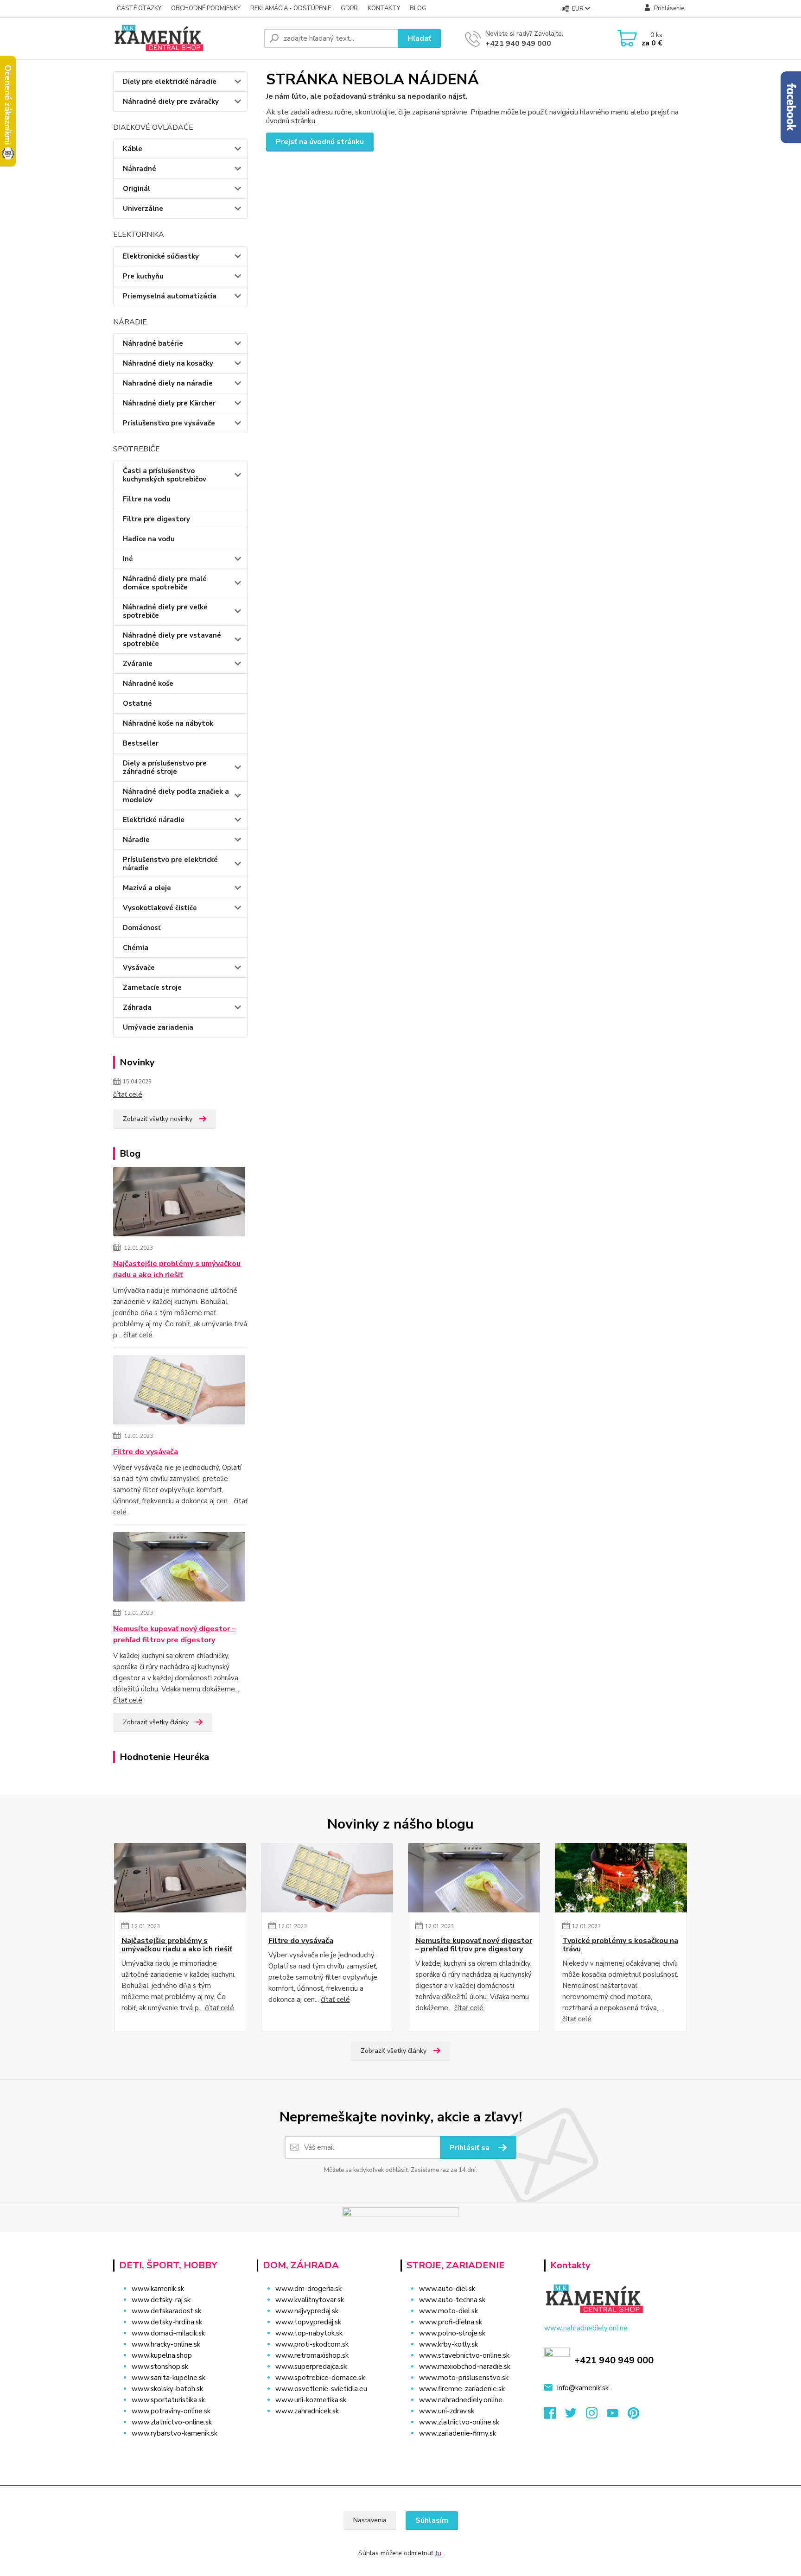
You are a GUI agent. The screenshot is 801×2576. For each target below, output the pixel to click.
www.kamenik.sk (158, 2289)
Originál (137, 189)
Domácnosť (142, 928)
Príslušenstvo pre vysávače (169, 423)
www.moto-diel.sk (448, 2311)
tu (438, 2553)
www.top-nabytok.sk (309, 2333)
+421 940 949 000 (518, 44)
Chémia (136, 948)
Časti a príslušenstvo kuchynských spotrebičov (165, 475)
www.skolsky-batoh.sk (167, 2389)
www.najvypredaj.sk (307, 2311)
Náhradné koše (148, 684)
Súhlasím (432, 2520)
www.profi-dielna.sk (451, 2322)
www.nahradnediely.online (461, 2400)
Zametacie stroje (152, 987)
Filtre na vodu (147, 499)
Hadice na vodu (149, 539)
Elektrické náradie (154, 820)
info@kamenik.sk (583, 2388)
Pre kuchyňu (143, 276)
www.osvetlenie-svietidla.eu (321, 2389)
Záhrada (137, 1007)
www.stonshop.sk (160, 2367)
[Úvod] (185, 38)
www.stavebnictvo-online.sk (464, 2355)
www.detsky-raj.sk (161, 2300)
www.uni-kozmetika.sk (311, 2400)
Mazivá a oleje (147, 888)
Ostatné (137, 703)
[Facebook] (555, 2416)
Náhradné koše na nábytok (168, 723)
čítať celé (128, 1095)
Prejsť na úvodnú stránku (320, 142)
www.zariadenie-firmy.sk (458, 2433)
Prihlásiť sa (470, 2148)
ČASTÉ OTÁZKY (139, 8)
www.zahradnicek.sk (307, 2411)
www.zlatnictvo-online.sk (172, 2422)
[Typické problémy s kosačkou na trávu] (621, 1878)
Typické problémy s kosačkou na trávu (620, 1945)
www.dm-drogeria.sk (308, 2289)
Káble (133, 149)
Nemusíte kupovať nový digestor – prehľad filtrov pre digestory (174, 1634)
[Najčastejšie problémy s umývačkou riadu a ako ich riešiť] (179, 1203)
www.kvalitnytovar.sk (310, 2300)
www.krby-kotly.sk (448, 2344)
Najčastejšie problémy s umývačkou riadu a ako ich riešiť (177, 1269)
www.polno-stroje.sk (452, 2333)
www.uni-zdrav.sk (447, 2411)
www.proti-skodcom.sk (312, 2344)
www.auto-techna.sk (452, 2300)
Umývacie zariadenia (158, 1027)
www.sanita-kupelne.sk (168, 2378)
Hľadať (419, 38)
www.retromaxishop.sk (312, 2355)
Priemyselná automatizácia (170, 296)
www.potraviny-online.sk (171, 2411)
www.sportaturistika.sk (168, 2400)
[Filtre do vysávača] (179, 1391)
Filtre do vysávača (146, 1452)
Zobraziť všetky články (156, 1722)
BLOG (418, 8)
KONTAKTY (384, 8)
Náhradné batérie (153, 343)
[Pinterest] (633, 2416)
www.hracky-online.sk (166, 2344)
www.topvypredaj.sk (308, 2322)
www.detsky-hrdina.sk (167, 2322)
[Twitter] (575, 2416)
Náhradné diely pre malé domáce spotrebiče (165, 583)
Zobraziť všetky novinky (158, 1119)
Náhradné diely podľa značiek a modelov (176, 796)
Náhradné (140, 169)
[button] (323, 2430)
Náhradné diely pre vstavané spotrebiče (172, 639)
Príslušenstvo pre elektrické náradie (170, 864)
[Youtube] (617, 2416)
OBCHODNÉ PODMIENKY (206, 8)
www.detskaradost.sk (166, 2311)
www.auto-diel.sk (447, 2289)
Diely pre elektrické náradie (170, 82)
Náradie (136, 840)
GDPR (349, 8)
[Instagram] (596, 2416)
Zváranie (138, 664)
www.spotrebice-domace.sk (320, 2378)
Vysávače (139, 968)
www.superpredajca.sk (311, 2367)
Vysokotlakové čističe (160, 908)
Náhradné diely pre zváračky (171, 101)
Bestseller (141, 743)
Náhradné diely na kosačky (168, 363)
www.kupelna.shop (162, 2355)
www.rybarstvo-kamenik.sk (175, 2433)
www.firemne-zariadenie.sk (462, 2389)
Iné (128, 559)
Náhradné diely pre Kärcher (169, 403)
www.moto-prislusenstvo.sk (464, 2378)
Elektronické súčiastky (161, 256)
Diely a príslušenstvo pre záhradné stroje (165, 767)
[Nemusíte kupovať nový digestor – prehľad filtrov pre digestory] (179, 1568)
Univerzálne (143, 209)
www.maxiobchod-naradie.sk (465, 2367)
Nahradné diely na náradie (168, 383)
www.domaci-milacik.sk (168, 2333)
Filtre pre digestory (156, 519)
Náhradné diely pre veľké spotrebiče (165, 611)
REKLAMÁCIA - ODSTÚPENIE (291, 8)
